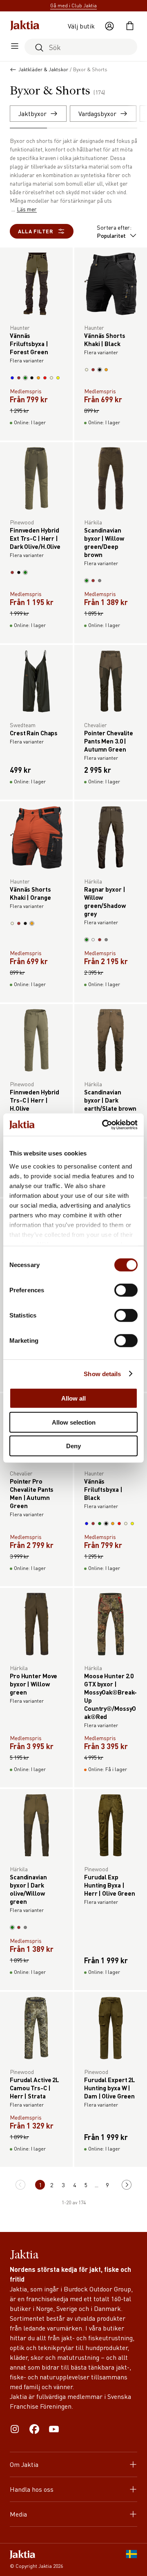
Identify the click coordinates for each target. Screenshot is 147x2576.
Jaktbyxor (32, 113)
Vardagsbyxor (97, 113)
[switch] (126, 1290)
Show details (102, 1374)
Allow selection (74, 1422)
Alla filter (36, 231)
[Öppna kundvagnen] (130, 26)
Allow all (73, 1398)
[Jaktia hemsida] (25, 26)
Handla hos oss (32, 2489)
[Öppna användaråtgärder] (109, 26)
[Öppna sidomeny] (15, 47)
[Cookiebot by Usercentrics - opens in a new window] (104, 1125)
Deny (73, 1446)
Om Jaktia (24, 2464)
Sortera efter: (114, 231)
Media (18, 2514)
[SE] (131, 2560)
